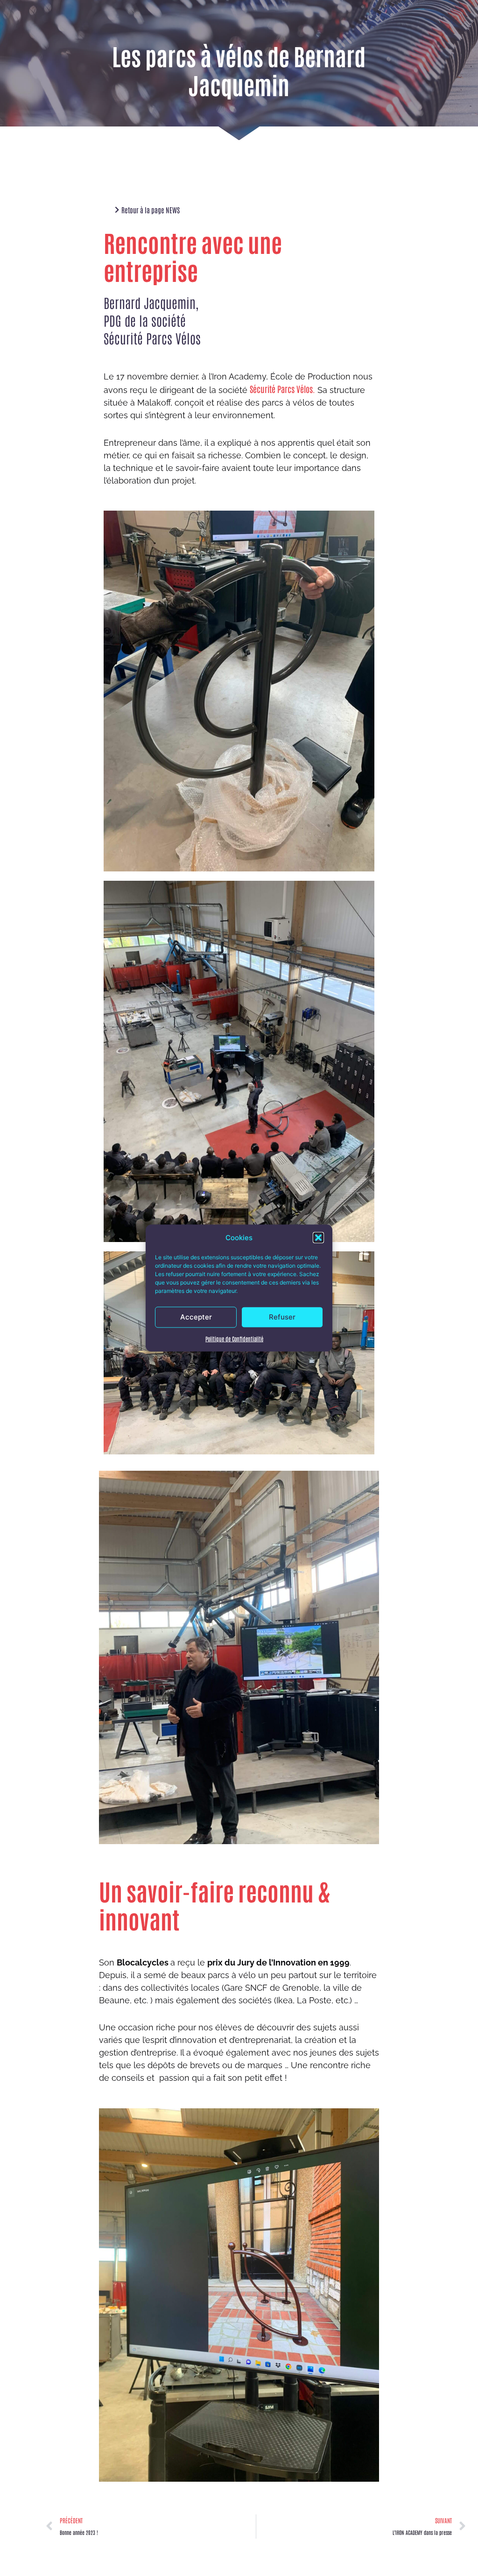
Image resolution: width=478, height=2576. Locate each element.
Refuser (282, 1317)
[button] (318, 1237)
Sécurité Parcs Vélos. (282, 389)
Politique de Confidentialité (234, 1339)
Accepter (196, 1317)
